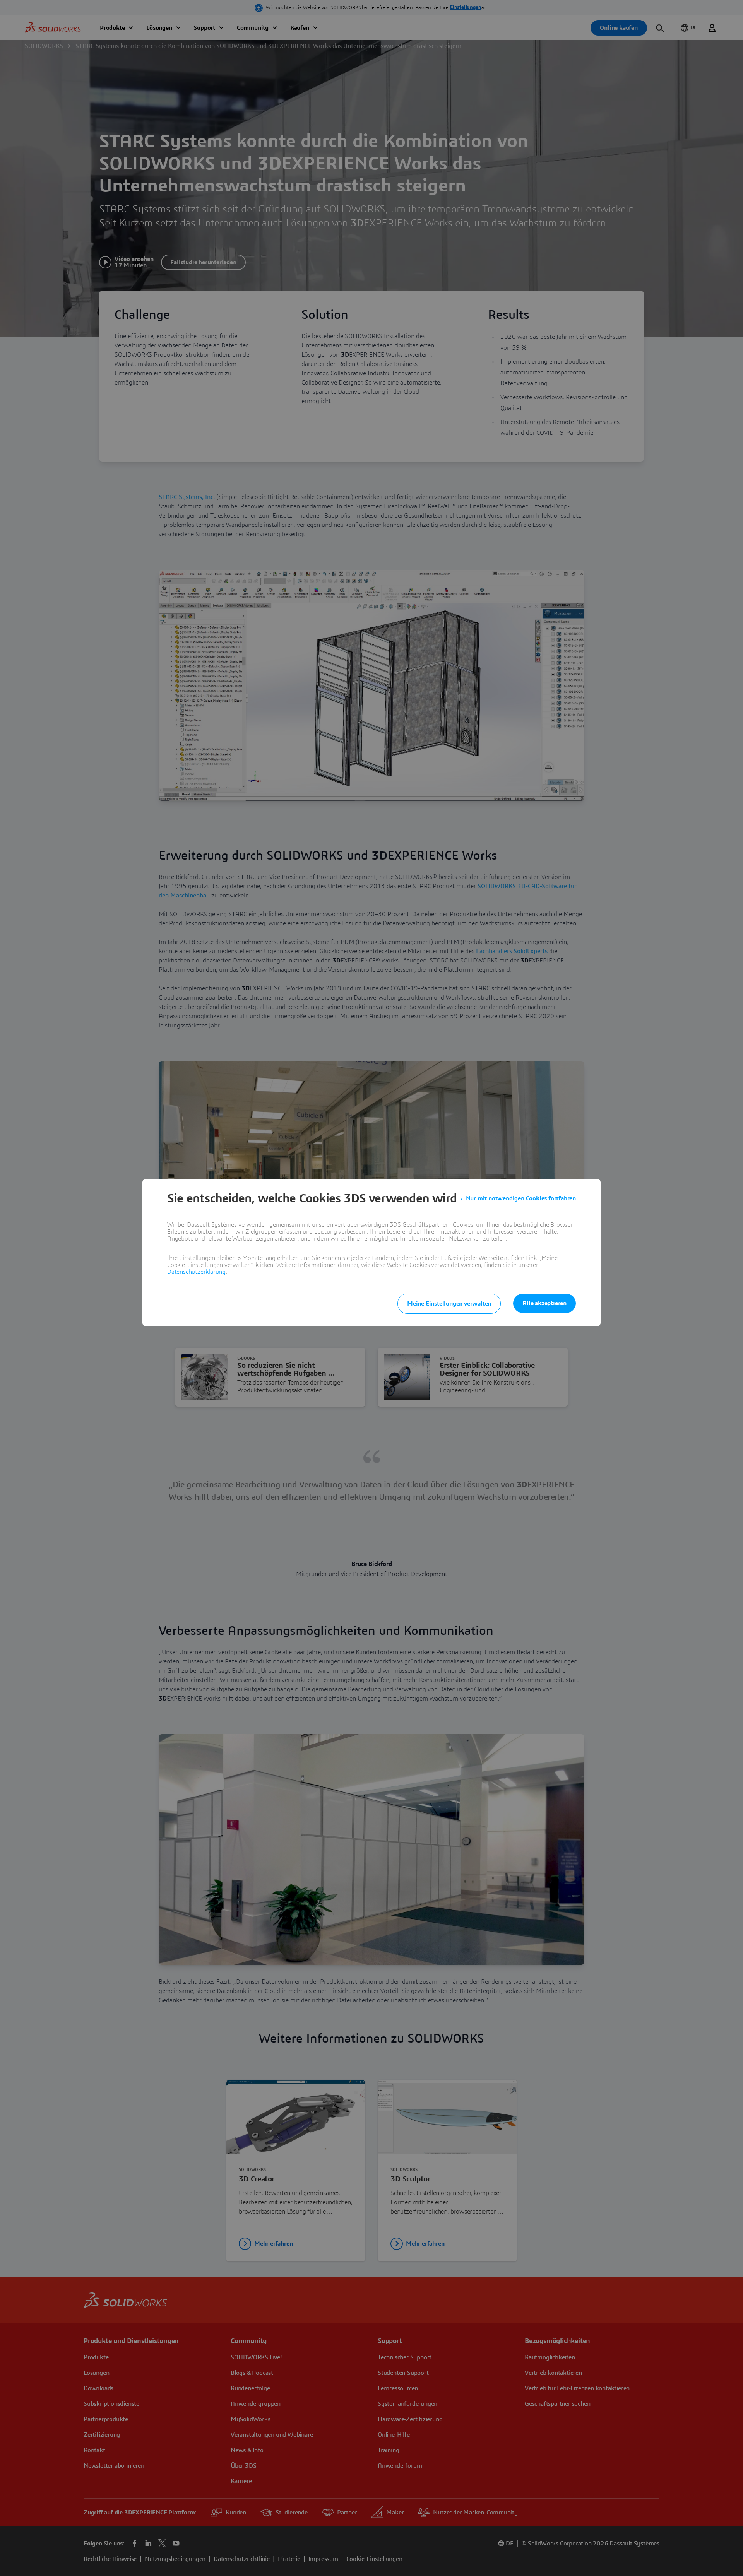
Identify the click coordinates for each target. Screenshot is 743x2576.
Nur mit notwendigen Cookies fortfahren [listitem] (521, 1198)
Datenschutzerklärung (196, 1272)
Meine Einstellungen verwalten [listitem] (449, 1304)
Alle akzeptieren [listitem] (544, 1303)
